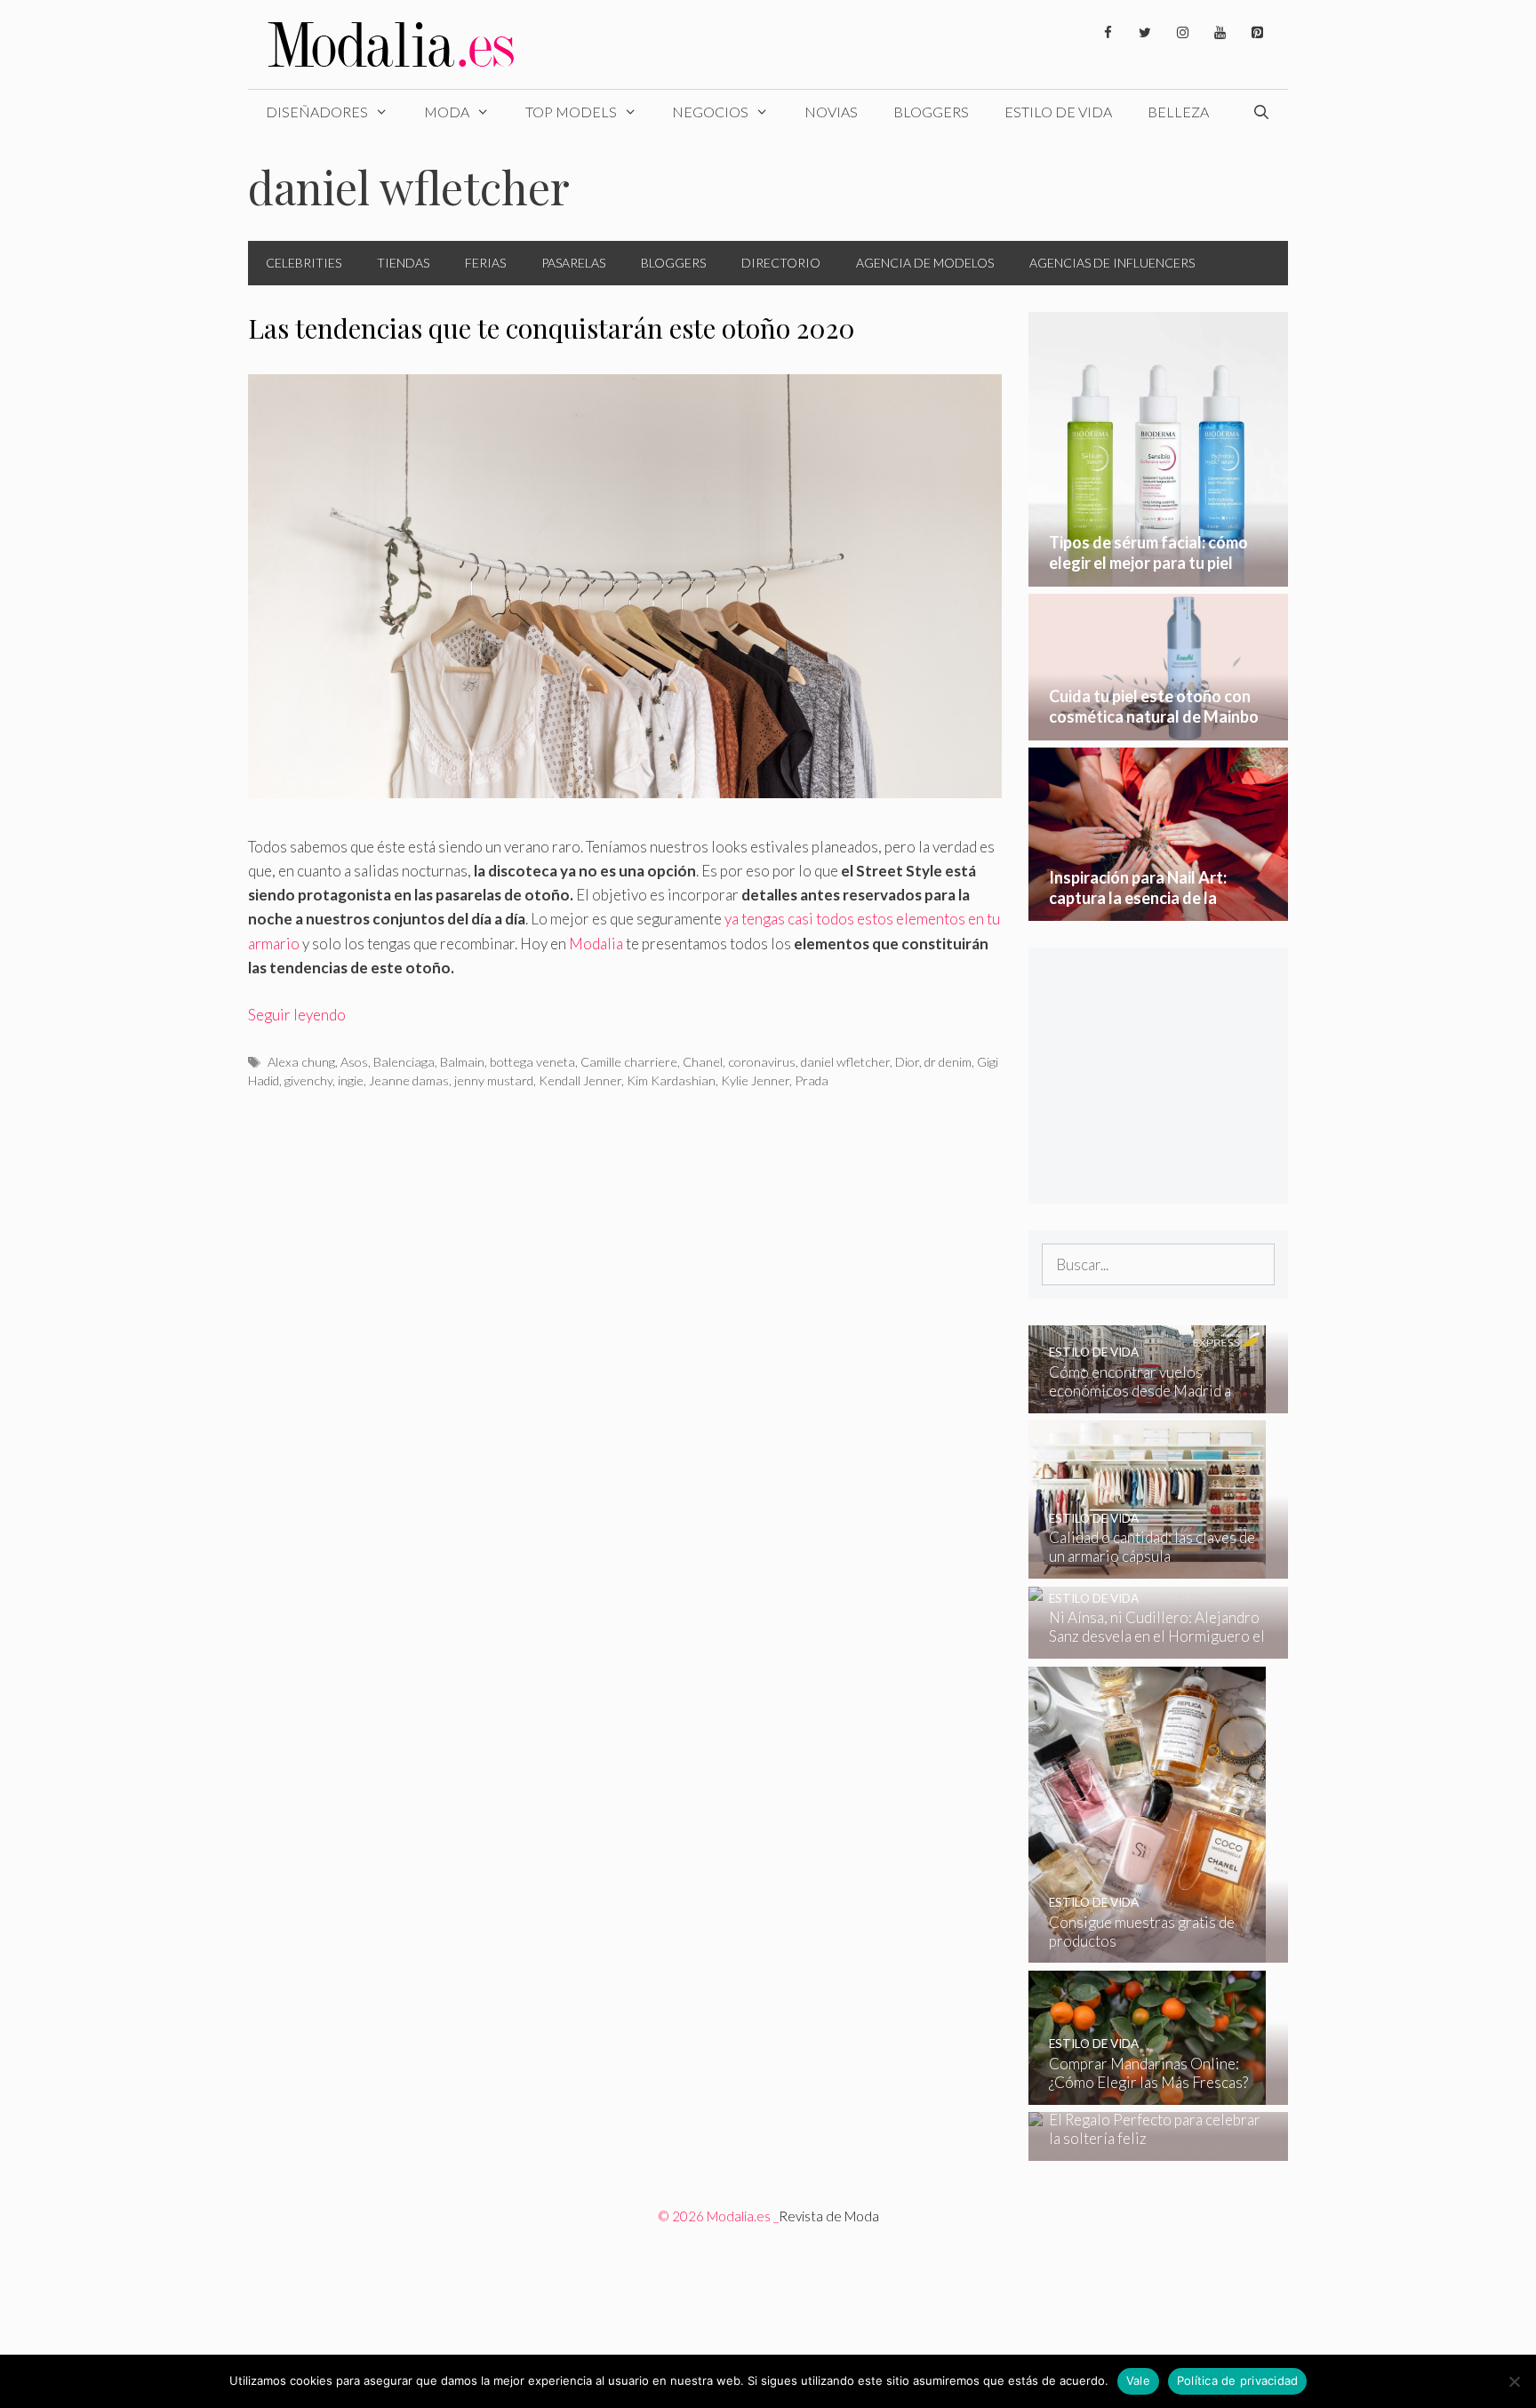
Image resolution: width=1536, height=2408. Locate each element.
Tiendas (403, 263)
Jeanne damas (409, 1080)
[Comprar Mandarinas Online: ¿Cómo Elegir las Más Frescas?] (1147, 2093)
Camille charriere (629, 1062)
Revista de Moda (829, 2216)
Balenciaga (404, 1062)
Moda (447, 112)
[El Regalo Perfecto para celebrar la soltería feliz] (1147, 2148)
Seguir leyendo (297, 1015)
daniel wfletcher (845, 1062)
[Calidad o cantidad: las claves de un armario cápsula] (1147, 1567)
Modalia (596, 944)
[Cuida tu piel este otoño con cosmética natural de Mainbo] (1159, 728)
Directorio (781, 263)
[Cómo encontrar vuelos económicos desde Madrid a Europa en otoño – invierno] (1147, 1401)
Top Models (571, 112)
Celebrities (304, 263)
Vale (1138, 2380)
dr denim (948, 1062)
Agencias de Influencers (1112, 263)
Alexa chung (301, 1062)
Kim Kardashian (671, 1080)
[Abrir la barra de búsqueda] (1261, 112)
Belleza (1178, 112)
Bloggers (931, 112)
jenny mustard (494, 1080)
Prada (812, 1080)
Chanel (703, 1062)
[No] (1514, 2381)
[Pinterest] (1257, 33)
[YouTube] (1220, 33)
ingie (351, 1080)
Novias (831, 112)
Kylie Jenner (755, 1080)
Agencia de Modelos (925, 263)
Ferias (485, 263)
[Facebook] (1108, 33)
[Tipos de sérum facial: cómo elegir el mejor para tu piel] (1159, 575)
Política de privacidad (1238, 2380)
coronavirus (762, 1062)
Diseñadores (317, 112)
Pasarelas (573, 263)
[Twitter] (1145, 33)
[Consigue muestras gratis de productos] (1147, 1951)
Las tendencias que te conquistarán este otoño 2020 (552, 328)
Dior (907, 1062)
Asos (354, 1062)
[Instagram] (1182, 33)
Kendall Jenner (580, 1080)
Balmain (462, 1062)
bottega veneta (532, 1062)
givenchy (308, 1080)
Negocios (710, 112)
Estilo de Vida (1058, 112)
